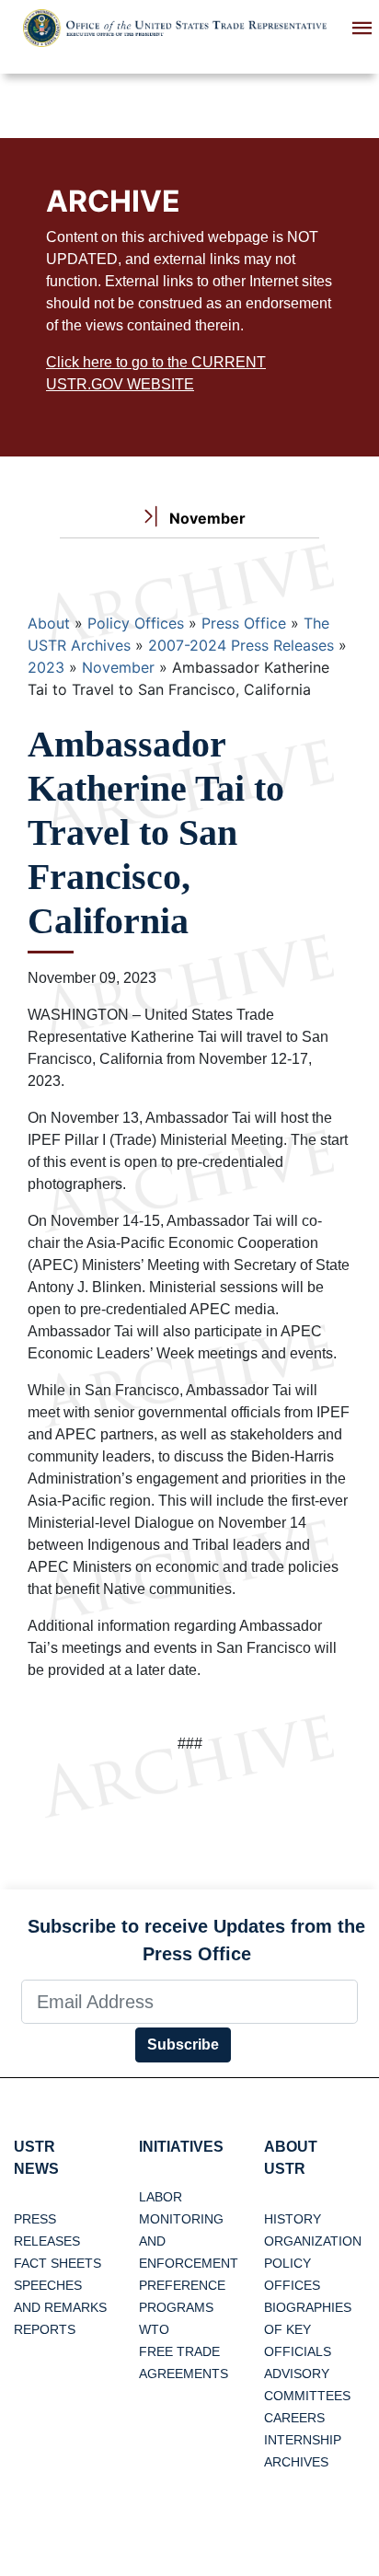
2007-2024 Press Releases (241, 645)
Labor (161, 2197)
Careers (294, 2418)
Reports (45, 2329)
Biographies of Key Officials (308, 2329)
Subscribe (183, 2045)
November (118, 667)
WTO (154, 2329)
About (49, 623)
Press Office (244, 623)
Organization (313, 2241)
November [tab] (206, 518)
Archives (296, 2462)
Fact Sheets (57, 2263)
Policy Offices (136, 623)
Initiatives (181, 2147)
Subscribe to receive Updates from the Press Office (196, 1940)
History (293, 2219)
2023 (46, 667)
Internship (303, 2440)
